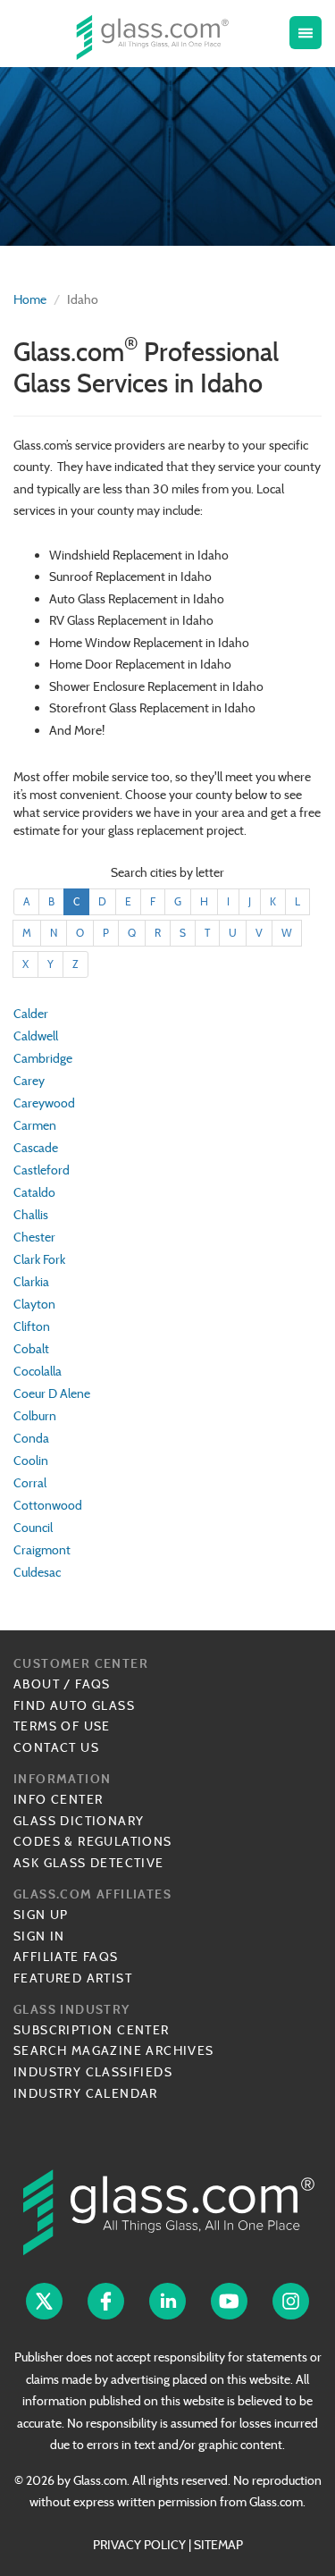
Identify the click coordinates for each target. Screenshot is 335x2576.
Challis (31, 1215)
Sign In (39, 1936)
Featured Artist (73, 1978)
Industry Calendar (86, 2093)
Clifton (32, 1326)
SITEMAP (218, 2545)
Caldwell (36, 1036)
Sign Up (41, 1915)
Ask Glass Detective (89, 1863)
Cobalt (31, 1349)
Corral (30, 1483)
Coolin (31, 1461)
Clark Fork (39, 1259)
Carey (29, 1081)
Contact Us (56, 1747)
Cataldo (34, 1192)
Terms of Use (62, 1726)
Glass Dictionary (79, 1821)
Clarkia (31, 1282)
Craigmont (42, 1550)
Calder (31, 1014)
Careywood (44, 1103)
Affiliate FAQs (66, 1957)
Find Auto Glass (74, 1705)
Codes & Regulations (93, 1841)
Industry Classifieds (93, 2072)
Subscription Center (92, 2030)
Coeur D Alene (52, 1393)
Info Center (58, 1799)
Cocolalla (38, 1371)
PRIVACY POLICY (139, 2545)
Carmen (35, 1125)
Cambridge (43, 1058)
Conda (31, 1438)
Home (30, 299)
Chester (34, 1237)
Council (33, 1528)
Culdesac (37, 1572)
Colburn (35, 1416)
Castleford (42, 1170)
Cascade (36, 1148)
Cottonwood (48, 1505)
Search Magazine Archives (114, 2050)
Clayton (34, 1304)
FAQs (93, 1684)
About (37, 1684)
